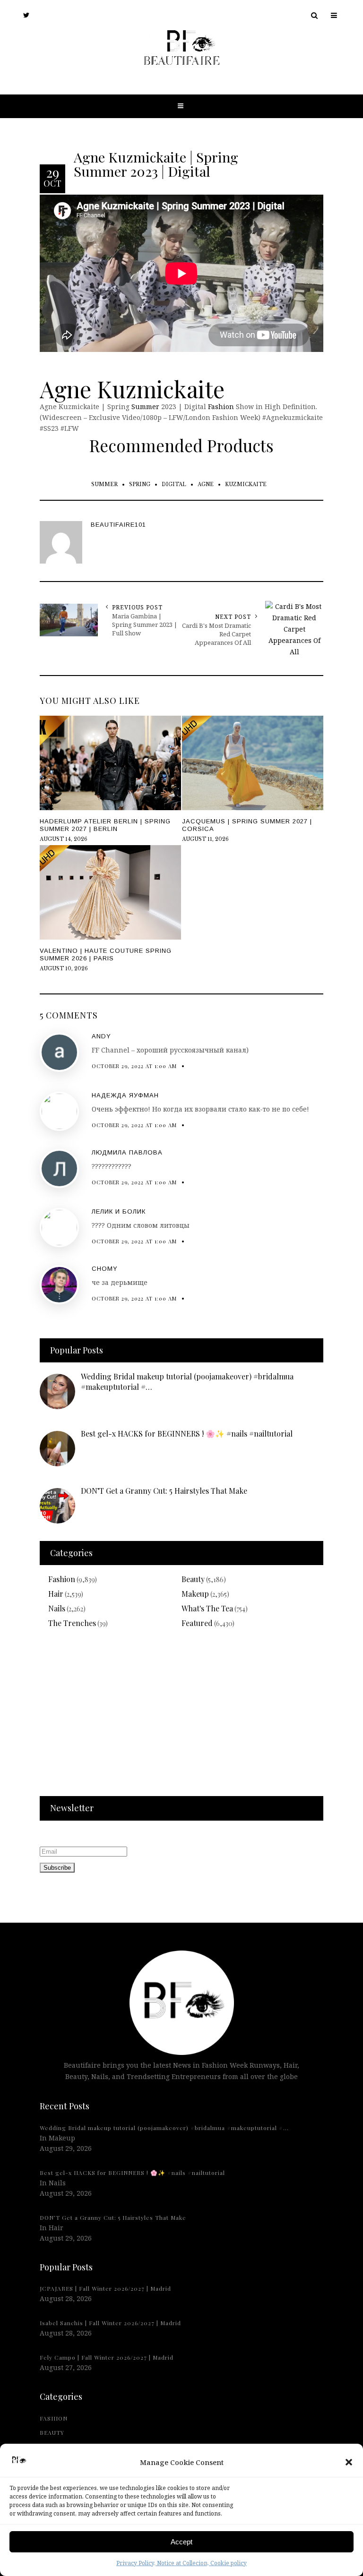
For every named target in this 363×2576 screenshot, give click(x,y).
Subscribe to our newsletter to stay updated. (113, 1835)
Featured (197, 1623)
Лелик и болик (119, 1211)
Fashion (221, 407)
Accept (181, 2542)
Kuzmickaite (246, 484)
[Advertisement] (181, 1718)
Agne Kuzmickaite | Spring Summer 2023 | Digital (156, 163)
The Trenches (72, 1623)
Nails (57, 1608)
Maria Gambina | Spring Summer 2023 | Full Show (145, 625)
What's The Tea (207, 1608)
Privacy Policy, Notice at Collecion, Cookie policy (181, 2563)
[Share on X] (9, 1265)
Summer (145, 407)
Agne (206, 484)
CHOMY (105, 1269)
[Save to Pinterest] (9, 1309)
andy (101, 1036)
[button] (349, 2462)
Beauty (193, 1579)
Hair (56, 1594)
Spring (140, 484)
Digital (174, 484)
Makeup (195, 1594)
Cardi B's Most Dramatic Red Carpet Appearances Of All (216, 634)
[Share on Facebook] (9, 1287)
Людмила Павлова (127, 1152)
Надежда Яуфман (125, 1095)
